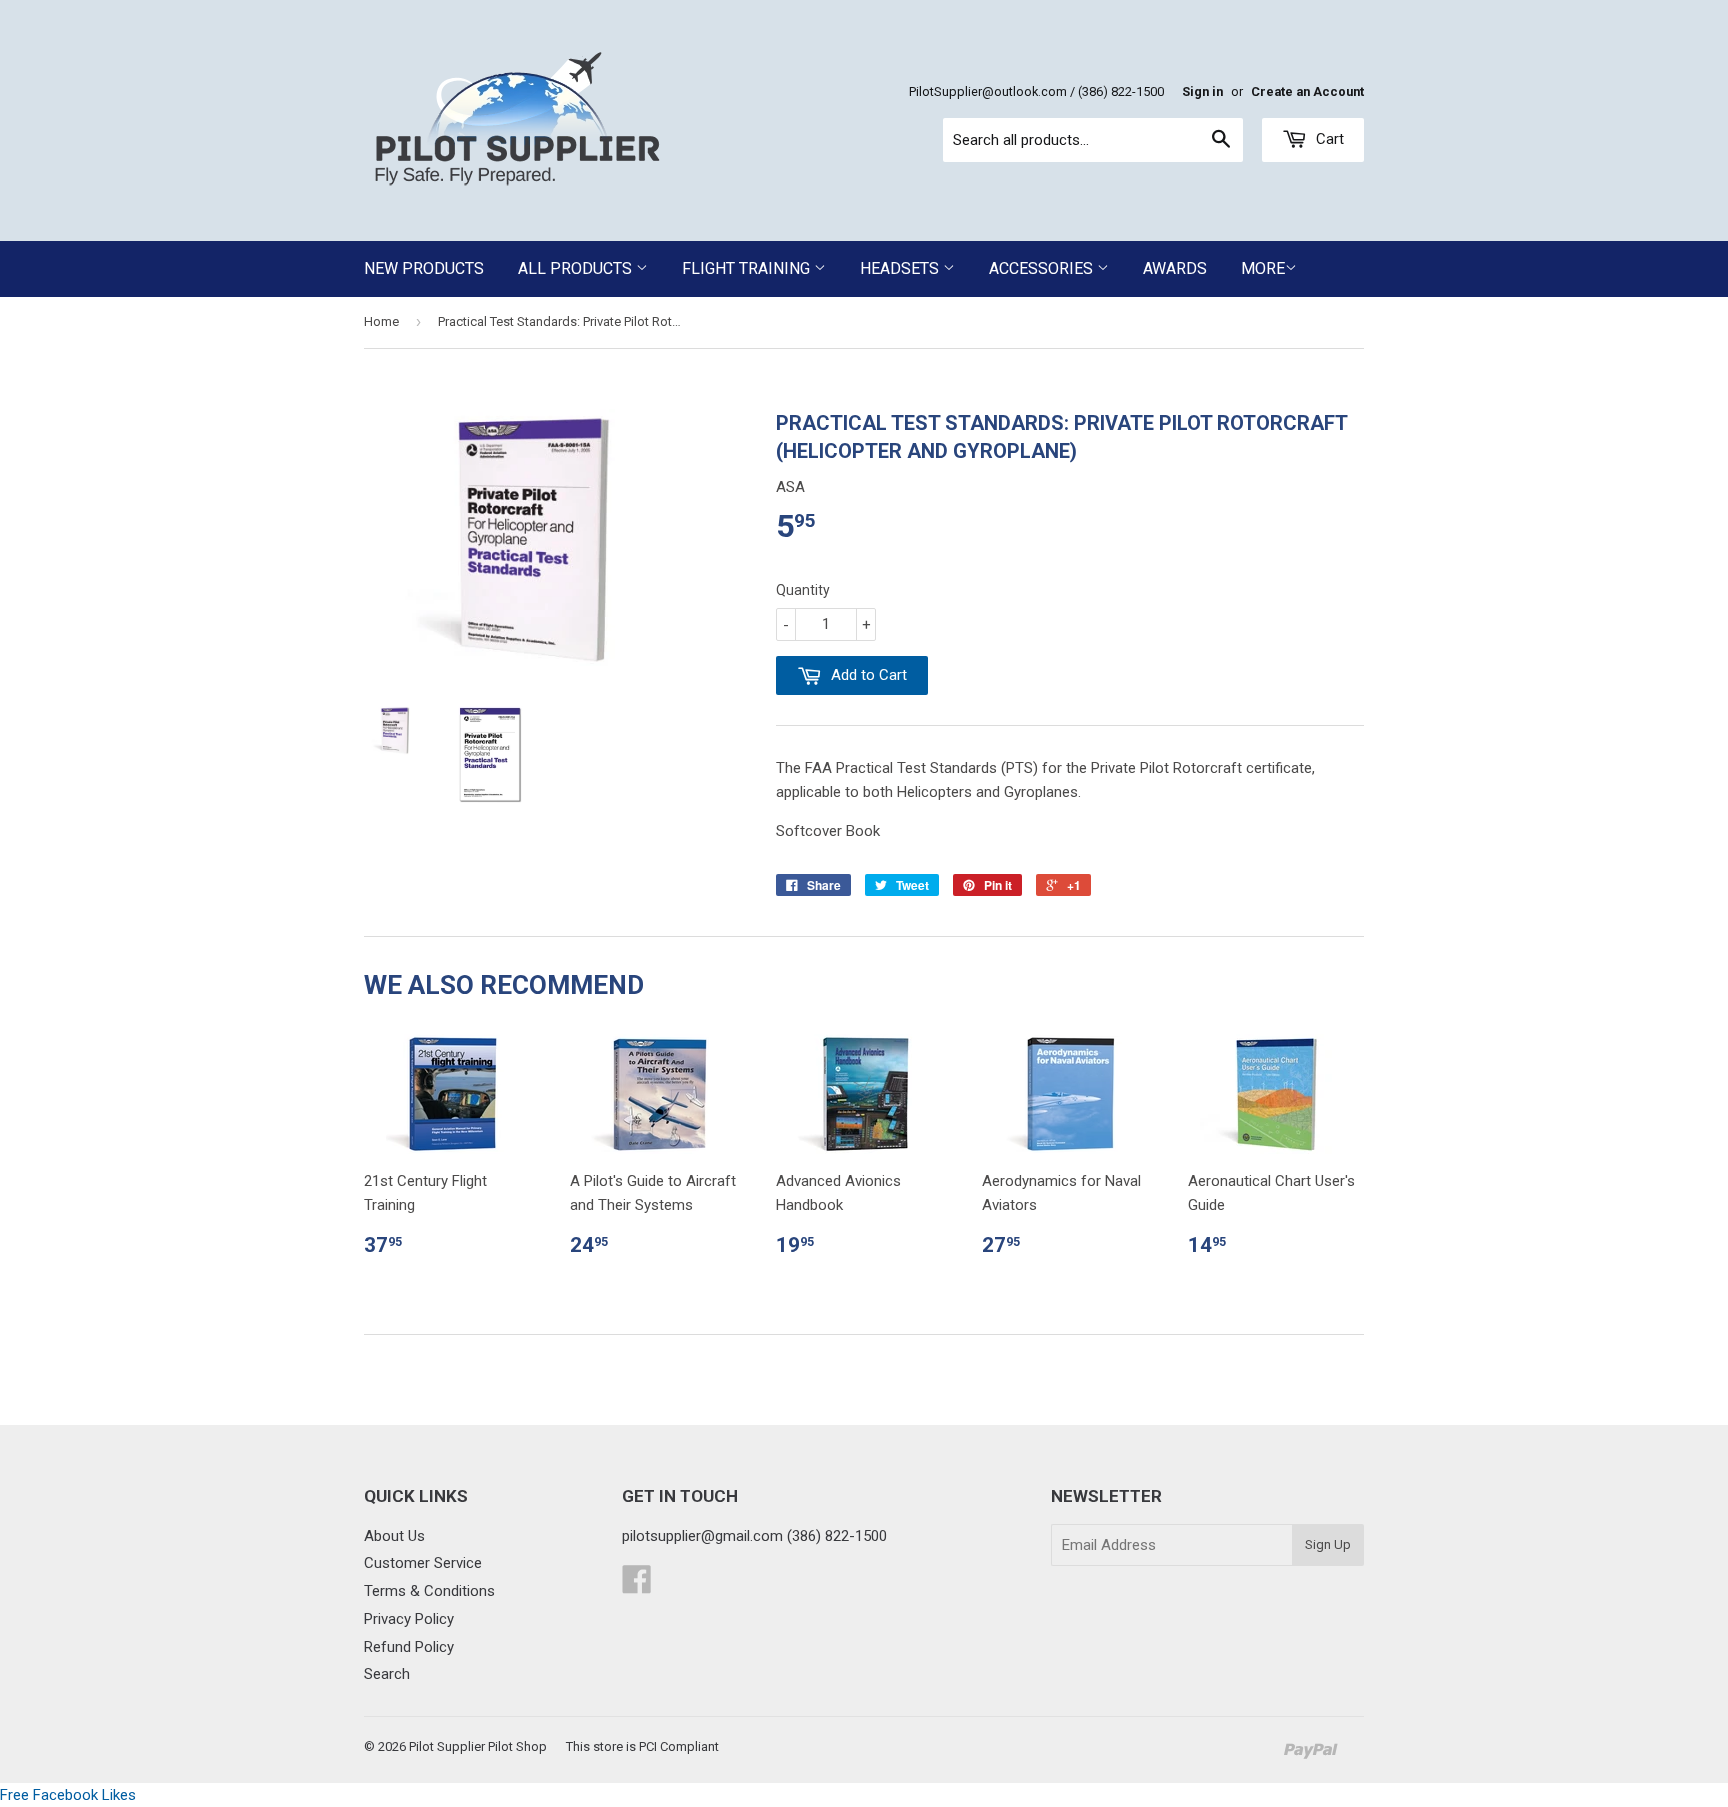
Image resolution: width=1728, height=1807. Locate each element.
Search (387, 1674)
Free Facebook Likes (68, 1795)
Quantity (803, 590)
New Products (424, 268)
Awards (1175, 268)
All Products (577, 268)
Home (381, 321)
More (1263, 268)
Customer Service (423, 1563)
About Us (394, 1536)
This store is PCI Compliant (642, 1746)
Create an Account (1307, 91)
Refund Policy (409, 1647)
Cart (1328, 139)
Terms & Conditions (429, 1591)
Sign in (1202, 91)
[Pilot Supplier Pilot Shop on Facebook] (637, 1586)
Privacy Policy (409, 1619)
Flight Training (748, 268)
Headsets (901, 268)
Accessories (1043, 268)
